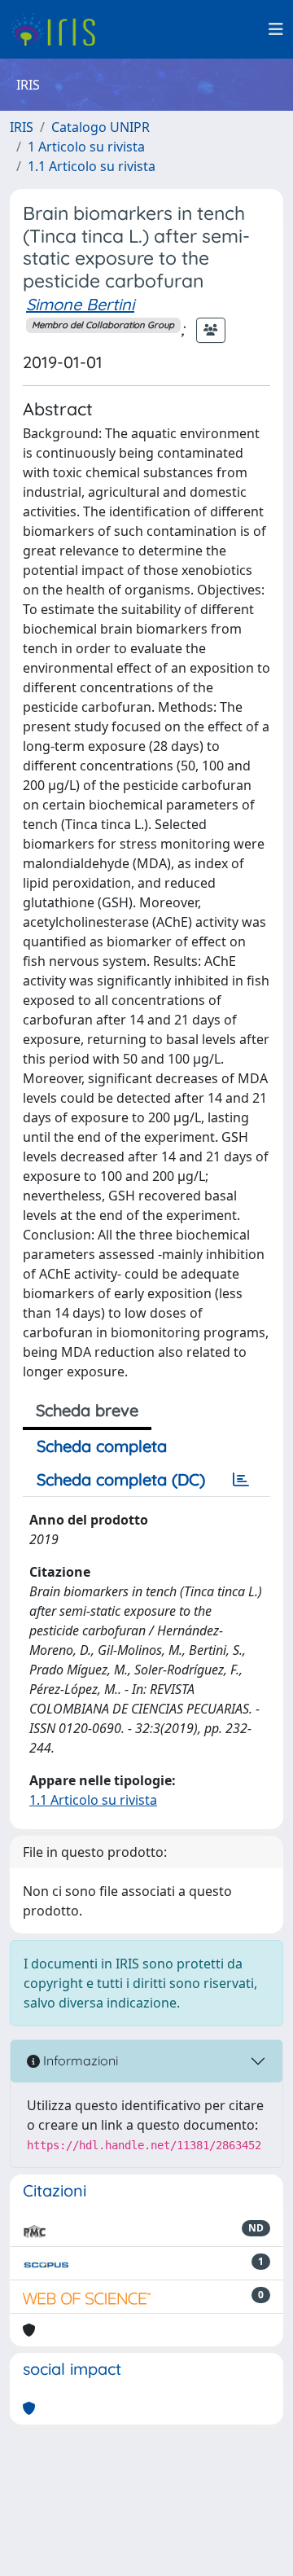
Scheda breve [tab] (87, 1410)
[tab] (241, 1480)
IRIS (22, 127)
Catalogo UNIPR (101, 127)
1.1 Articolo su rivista (92, 166)
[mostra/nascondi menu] (276, 29)
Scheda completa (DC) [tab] (121, 1479)
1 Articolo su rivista (86, 147)
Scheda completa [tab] (102, 1446)
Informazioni (79, 2060)
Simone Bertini (80, 304)
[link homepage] (59, 29)
